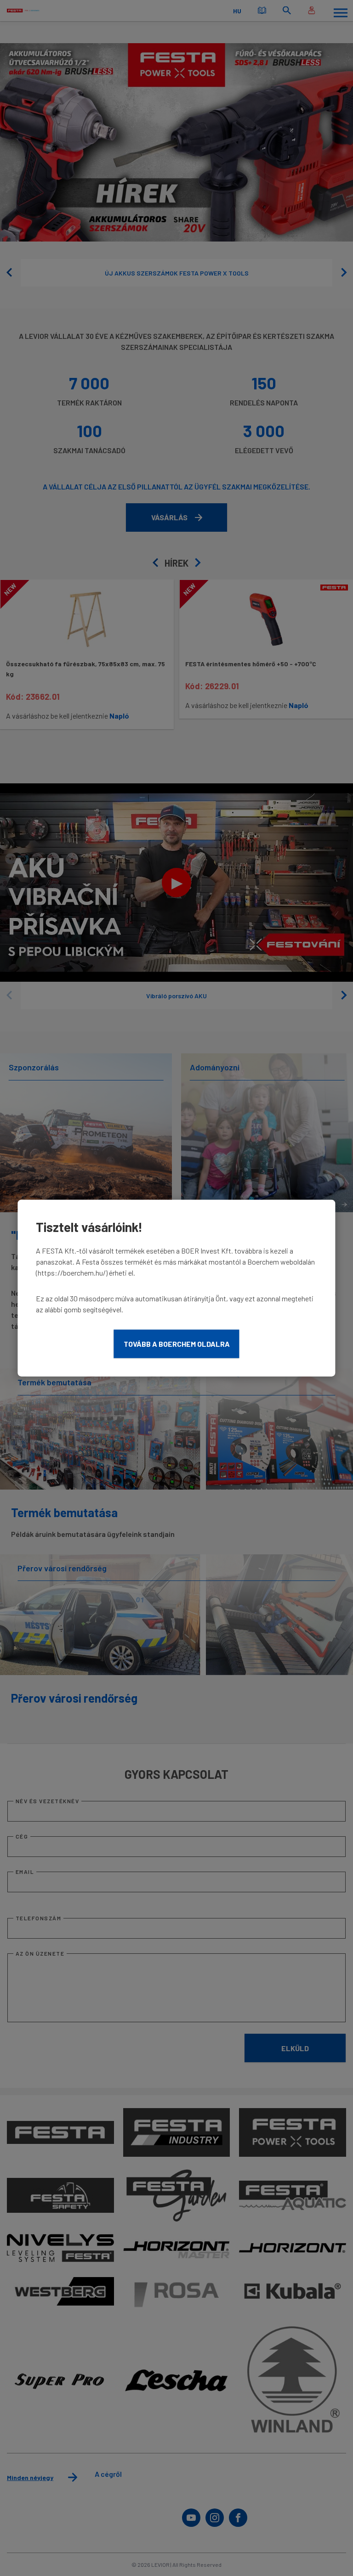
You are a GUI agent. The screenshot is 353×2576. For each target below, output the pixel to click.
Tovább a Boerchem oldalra (177, 1344)
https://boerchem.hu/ (72, 1273)
